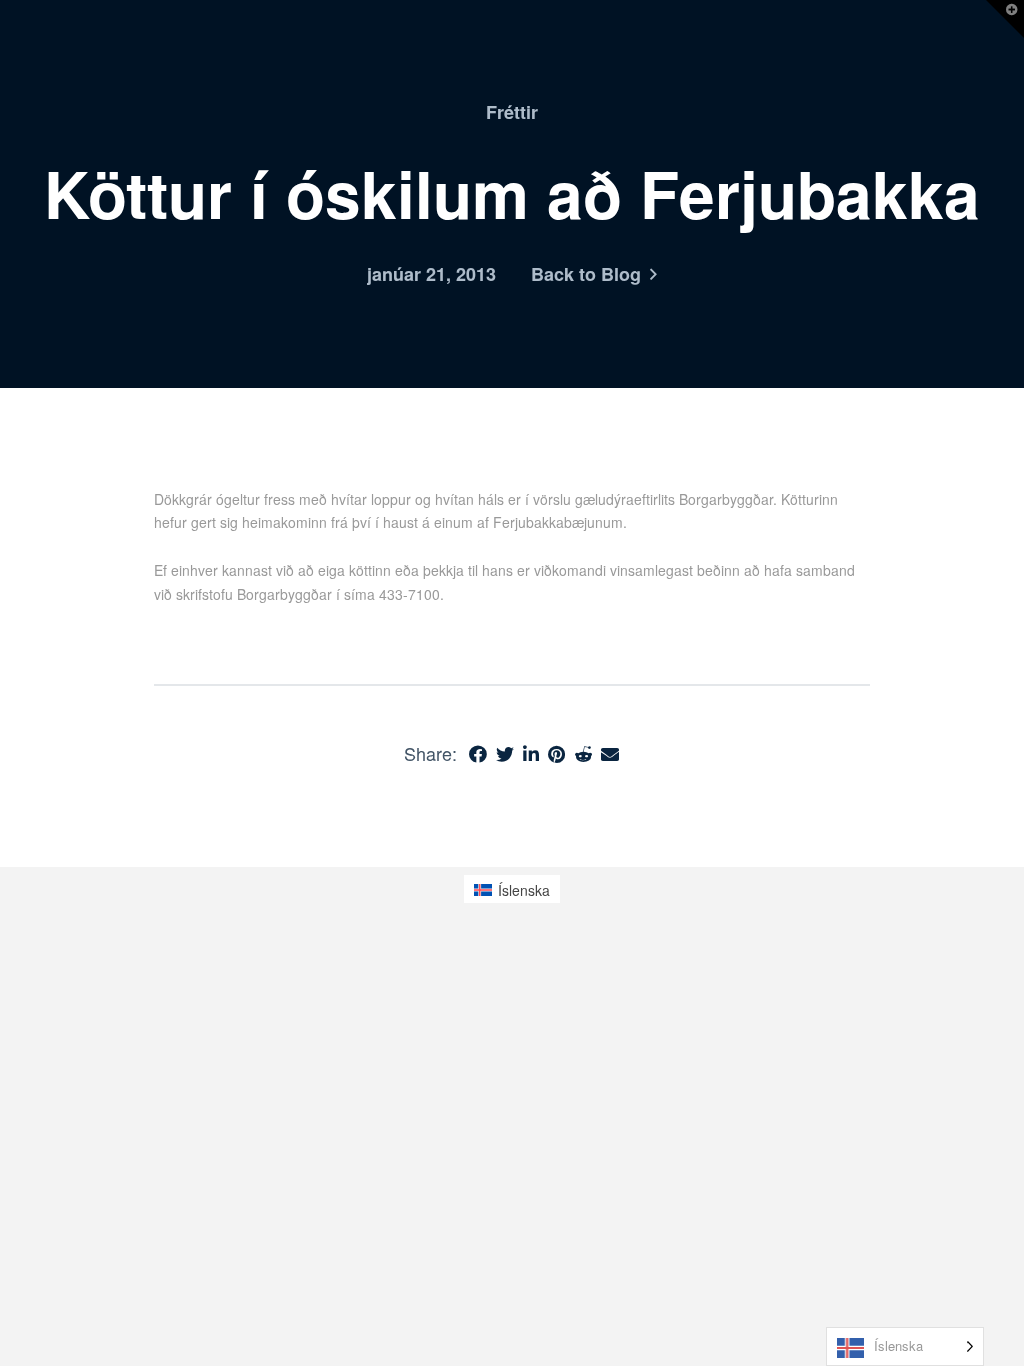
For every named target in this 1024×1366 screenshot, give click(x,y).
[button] (1005, 19)
